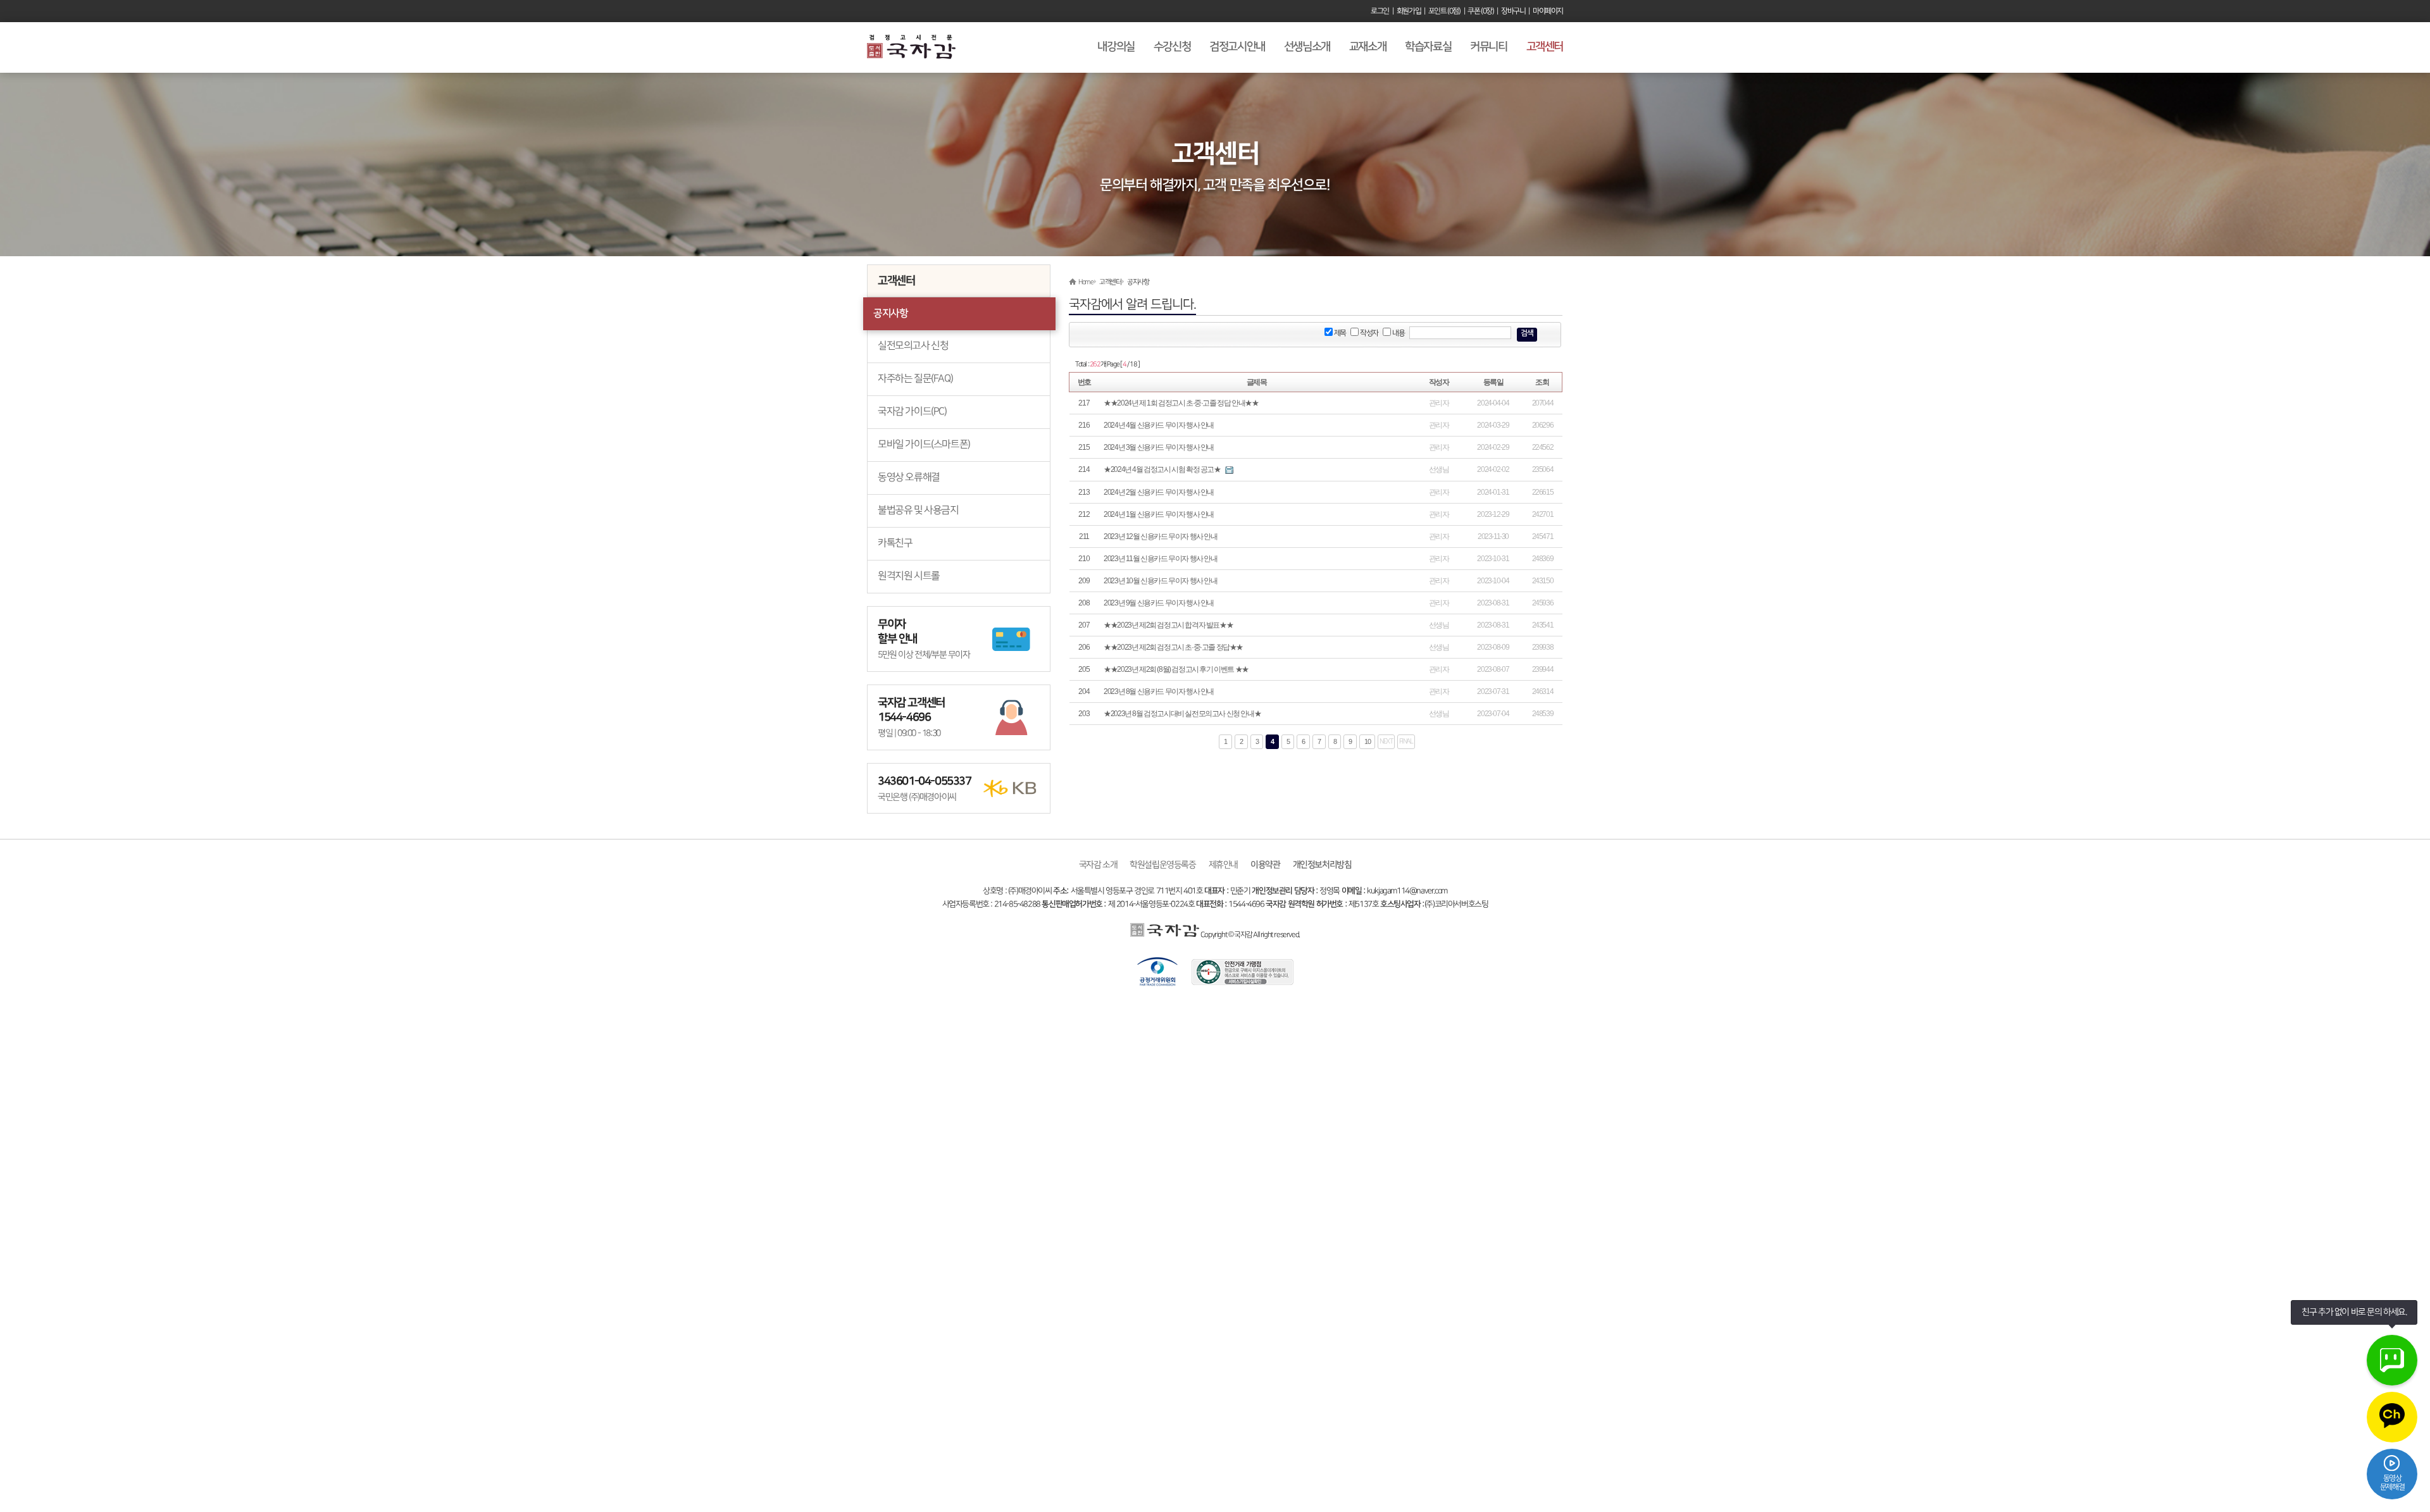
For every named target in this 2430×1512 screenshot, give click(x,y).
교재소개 (1368, 47)
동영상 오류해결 (909, 477)
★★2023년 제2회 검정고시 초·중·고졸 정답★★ (1173, 647)
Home (1086, 282)
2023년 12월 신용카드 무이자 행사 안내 (1160, 536)
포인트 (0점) (1444, 11)
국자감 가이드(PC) (912, 412)
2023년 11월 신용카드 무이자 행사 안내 (1160, 559)
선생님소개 (1307, 47)
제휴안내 (1223, 864)
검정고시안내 (1237, 47)
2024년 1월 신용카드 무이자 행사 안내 (1159, 514)
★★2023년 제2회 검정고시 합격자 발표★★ (1168, 625)
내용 (1398, 333)
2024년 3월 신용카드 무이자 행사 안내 (1159, 447)
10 (1367, 741)
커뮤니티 (1488, 47)
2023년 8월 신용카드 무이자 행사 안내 (1159, 691)
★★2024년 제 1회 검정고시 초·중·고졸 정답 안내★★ (1181, 403)
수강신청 (1172, 47)
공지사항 (890, 313)
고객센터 (1545, 47)
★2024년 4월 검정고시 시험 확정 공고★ (1162, 469)
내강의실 (1116, 47)
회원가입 (1409, 11)
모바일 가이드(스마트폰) (924, 444)
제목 (1339, 333)
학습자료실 (1428, 47)
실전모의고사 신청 (913, 346)
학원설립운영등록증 (1162, 864)
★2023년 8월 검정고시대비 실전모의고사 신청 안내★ (1182, 714)
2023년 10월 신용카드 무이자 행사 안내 (1160, 581)
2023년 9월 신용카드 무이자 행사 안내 (1159, 603)
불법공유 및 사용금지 (918, 510)
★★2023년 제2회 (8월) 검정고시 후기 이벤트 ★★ (1176, 669)
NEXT (1386, 741)
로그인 (1380, 11)
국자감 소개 (1098, 864)
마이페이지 (1548, 11)
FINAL (1406, 741)
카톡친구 (895, 543)
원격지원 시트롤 (909, 576)
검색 (1527, 333)
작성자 (1368, 333)
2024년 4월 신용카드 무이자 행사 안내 (1159, 425)
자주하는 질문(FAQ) (915, 379)
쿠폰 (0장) (1480, 11)
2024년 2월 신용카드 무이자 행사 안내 (1159, 492)
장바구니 (1513, 11)
